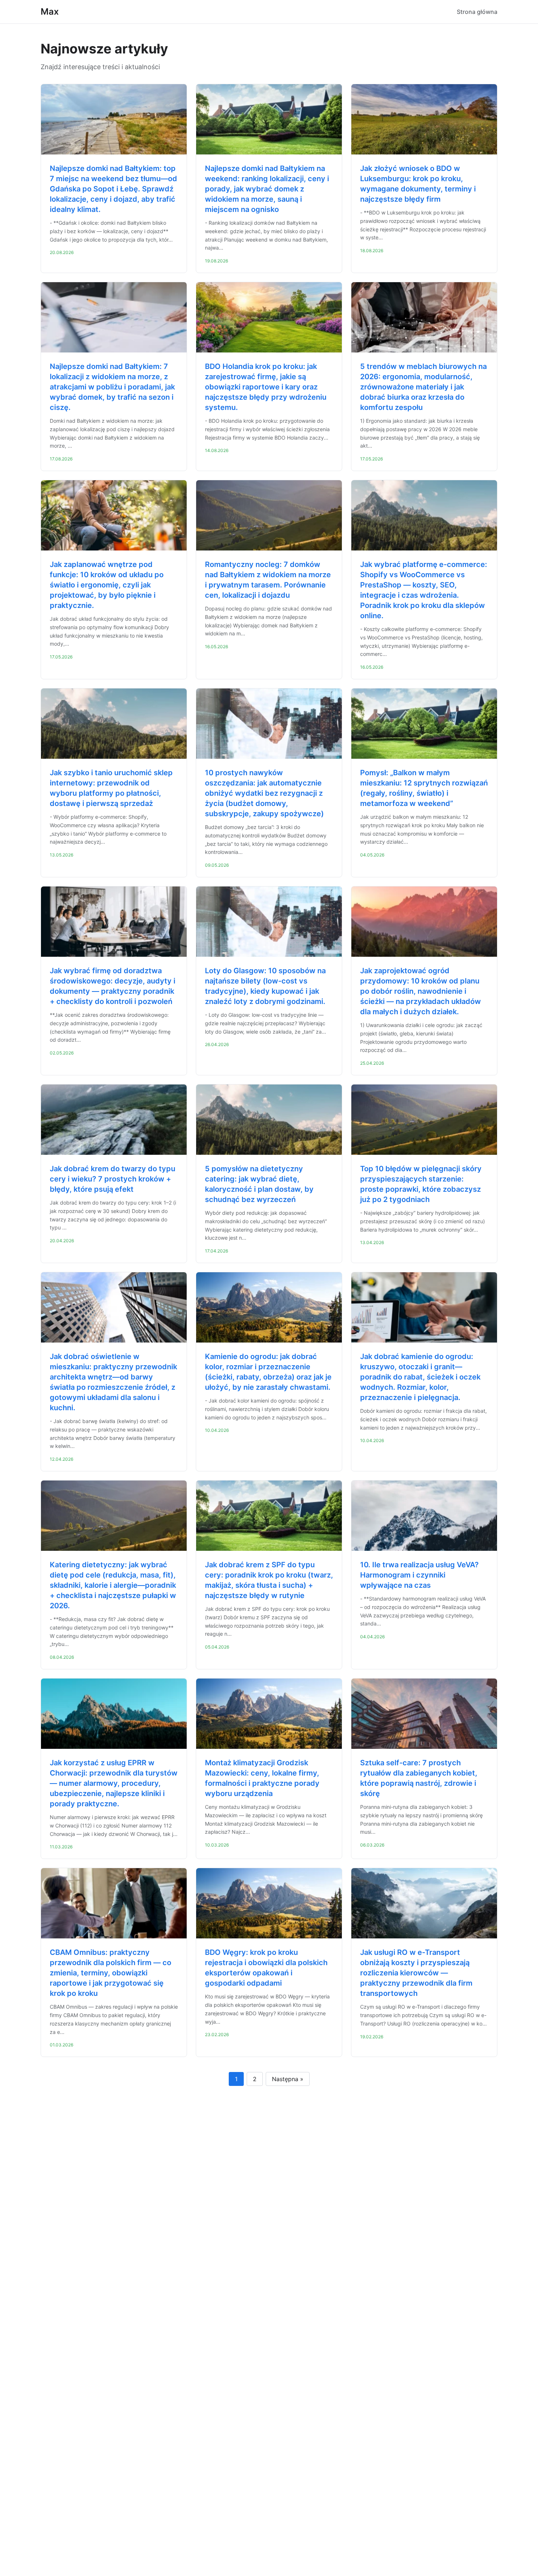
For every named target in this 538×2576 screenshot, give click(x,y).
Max (50, 12)
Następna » (288, 2079)
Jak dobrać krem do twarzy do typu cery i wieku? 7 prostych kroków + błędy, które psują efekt (113, 1179)
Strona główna (477, 12)
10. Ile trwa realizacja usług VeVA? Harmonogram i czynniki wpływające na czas (419, 1575)
